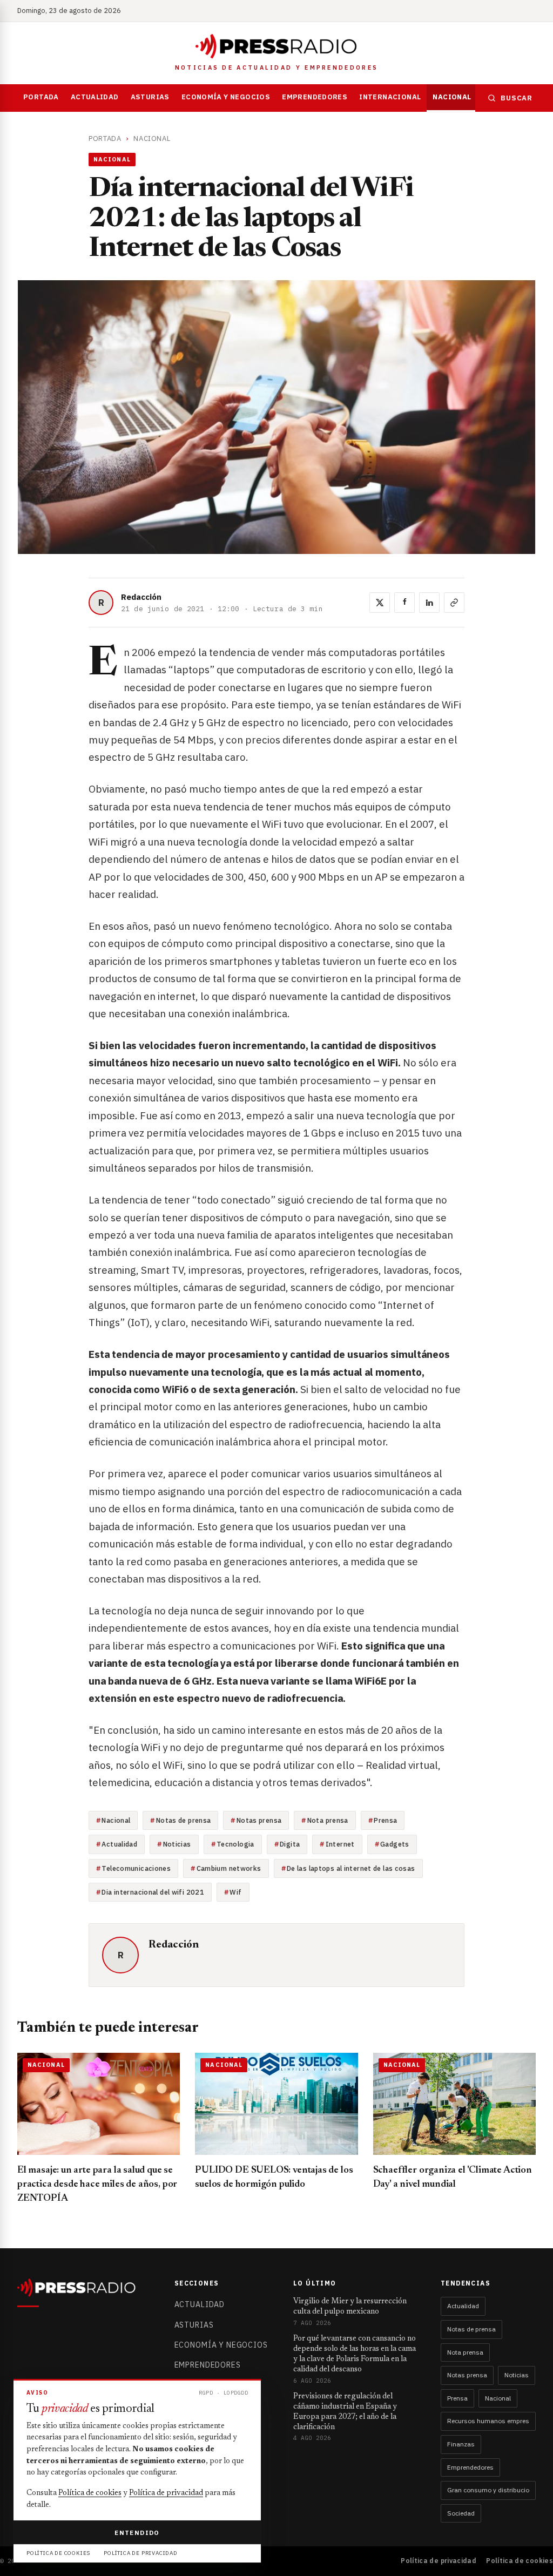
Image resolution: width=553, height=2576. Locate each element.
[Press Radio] (276, 46)
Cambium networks (229, 1868)
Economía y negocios (226, 97)
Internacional (390, 97)
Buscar (517, 98)
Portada (41, 97)
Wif (235, 1892)
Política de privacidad (439, 2561)
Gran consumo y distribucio (488, 2490)
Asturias (150, 97)
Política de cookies (520, 2561)
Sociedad (461, 2513)
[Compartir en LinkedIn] (429, 603)
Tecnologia (235, 1844)
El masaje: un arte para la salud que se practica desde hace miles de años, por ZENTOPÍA (97, 2185)
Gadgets (395, 1844)
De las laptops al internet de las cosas (351, 1868)
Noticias (177, 1844)
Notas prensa (259, 1820)
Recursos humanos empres (488, 2421)
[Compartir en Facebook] (404, 603)
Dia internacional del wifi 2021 (153, 1892)
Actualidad (95, 97)
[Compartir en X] (380, 603)
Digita (290, 1844)
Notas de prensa (184, 1820)
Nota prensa (328, 1820)
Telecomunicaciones (136, 1868)
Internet (340, 1844)
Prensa (385, 1820)
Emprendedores (315, 97)
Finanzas (461, 2444)
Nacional (452, 97)
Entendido (137, 2533)
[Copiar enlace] (454, 603)
